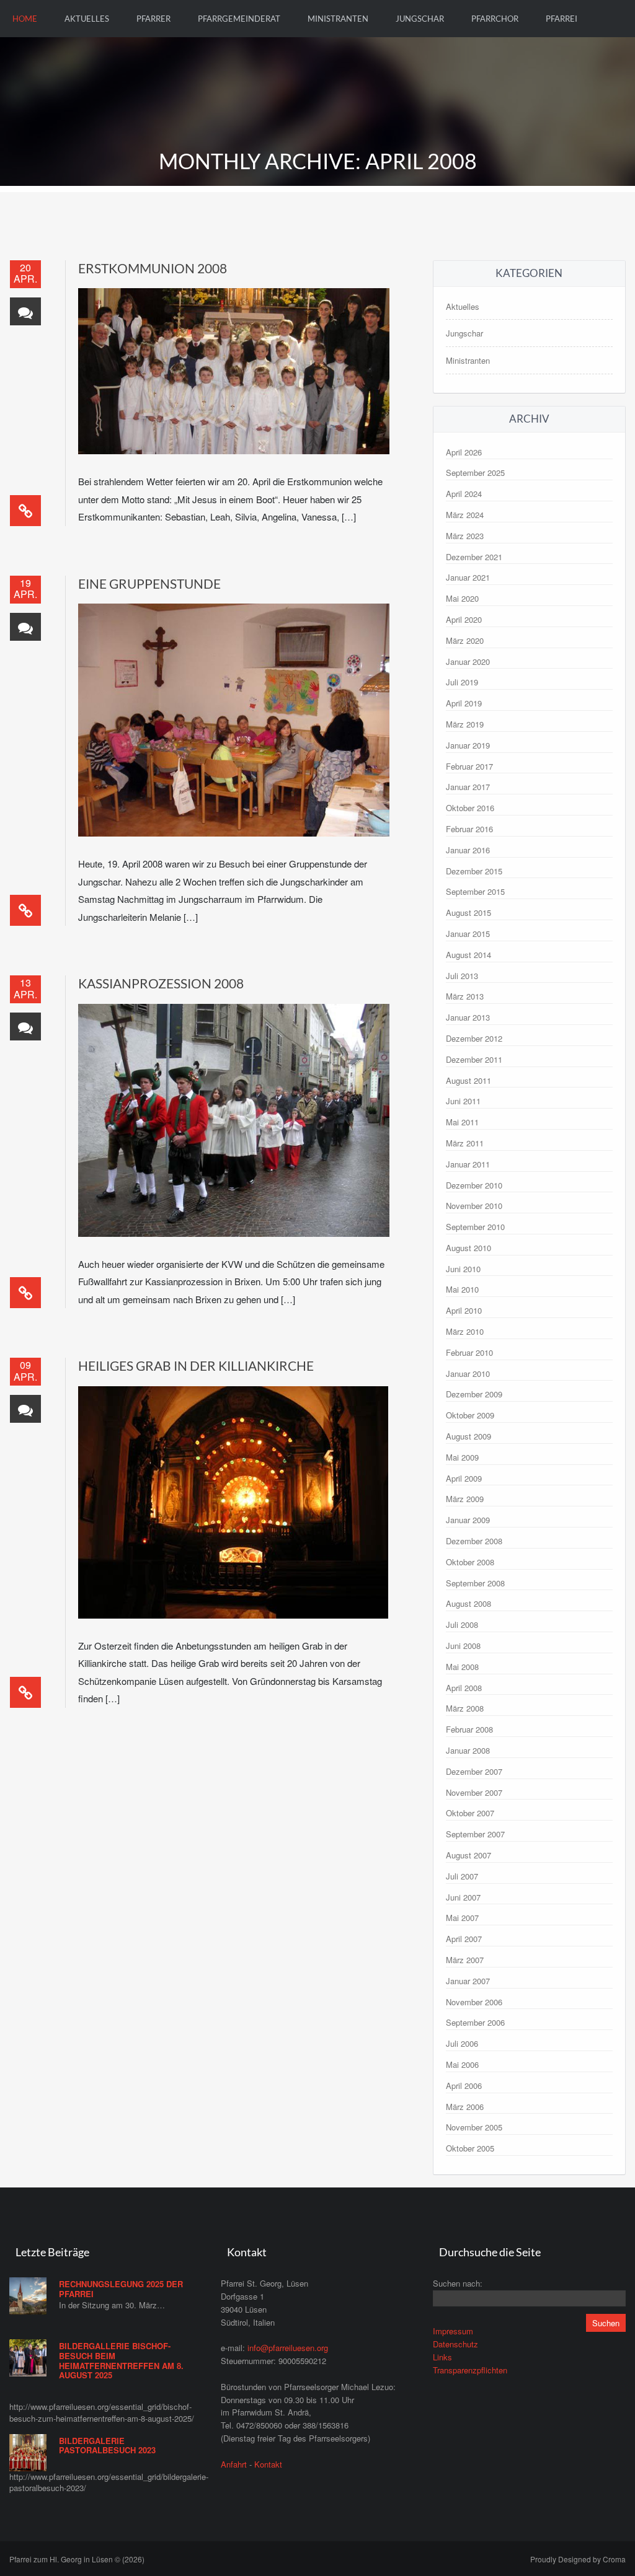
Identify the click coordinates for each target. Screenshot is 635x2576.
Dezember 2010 (474, 1185)
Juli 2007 (462, 1876)
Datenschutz (455, 2344)
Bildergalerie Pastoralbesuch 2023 (107, 2446)
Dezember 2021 (474, 557)
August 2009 (468, 1436)
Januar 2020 (468, 662)
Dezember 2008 (474, 1541)
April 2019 (464, 703)
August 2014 (468, 955)
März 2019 (465, 724)
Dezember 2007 (474, 1771)
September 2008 (475, 1583)
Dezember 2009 (474, 1394)
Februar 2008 (469, 1729)
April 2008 (464, 1688)
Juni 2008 (463, 1646)
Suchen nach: (458, 2283)
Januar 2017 (468, 787)
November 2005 (474, 2127)
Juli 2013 (462, 976)
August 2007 (468, 1855)
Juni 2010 (463, 1269)
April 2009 (464, 1478)
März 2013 (465, 996)
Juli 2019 (462, 682)
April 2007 (464, 1939)
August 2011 (468, 1080)
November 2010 (474, 1206)
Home (25, 19)
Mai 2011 (462, 1122)
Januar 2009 (468, 1520)
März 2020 (465, 640)
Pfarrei (562, 19)
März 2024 (465, 515)
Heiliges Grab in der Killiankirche (196, 1365)
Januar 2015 (468, 934)
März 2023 (465, 536)
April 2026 (464, 452)
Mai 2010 (462, 1289)
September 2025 (475, 473)
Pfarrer (153, 19)
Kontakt (268, 2464)
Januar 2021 (468, 577)
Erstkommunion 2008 (153, 268)
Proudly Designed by (578, 2559)
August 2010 (468, 1248)
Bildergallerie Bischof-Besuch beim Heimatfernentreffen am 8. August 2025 (121, 2360)
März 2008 (465, 1708)
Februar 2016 (469, 829)
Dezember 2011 (474, 1059)
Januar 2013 (468, 1017)
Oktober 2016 (470, 808)
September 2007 (475, 1834)
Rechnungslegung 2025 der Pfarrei (121, 2289)
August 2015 (468, 912)
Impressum (453, 2331)
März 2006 (465, 2107)
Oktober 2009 (470, 1415)
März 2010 (465, 1331)
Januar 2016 (468, 850)
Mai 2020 (462, 598)
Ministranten (338, 19)
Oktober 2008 (470, 1562)
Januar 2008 (468, 1750)
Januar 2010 (468, 1374)
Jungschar (420, 19)
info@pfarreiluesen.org (288, 2348)
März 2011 (465, 1143)
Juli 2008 (462, 1624)
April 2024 (464, 494)
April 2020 (464, 619)
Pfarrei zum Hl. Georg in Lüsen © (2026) (77, 2559)
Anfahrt (234, 2464)
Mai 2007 (462, 1918)
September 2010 (475, 1227)
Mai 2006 (462, 2064)
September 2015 (475, 891)
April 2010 (464, 1310)
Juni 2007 (463, 1897)
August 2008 (468, 1603)
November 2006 (474, 2002)
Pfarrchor (495, 19)
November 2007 (474, 1792)
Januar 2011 (468, 1164)
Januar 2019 (468, 745)
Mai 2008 (462, 1667)
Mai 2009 (462, 1457)
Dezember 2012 (474, 1038)
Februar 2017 (469, 766)
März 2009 (465, 1499)
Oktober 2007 (470, 1813)
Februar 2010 (469, 1352)
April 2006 (464, 2086)
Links (442, 2357)
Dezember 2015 (474, 871)
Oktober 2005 (470, 2148)
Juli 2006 (462, 2043)
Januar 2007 (468, 1981)
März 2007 (465, 1960)
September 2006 (475, 2022)
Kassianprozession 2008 (161, 983)
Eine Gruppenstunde (149, 583)
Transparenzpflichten (470, 2370)
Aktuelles (87, 19)
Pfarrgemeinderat (239, 19)
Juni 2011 (463, 1101)
